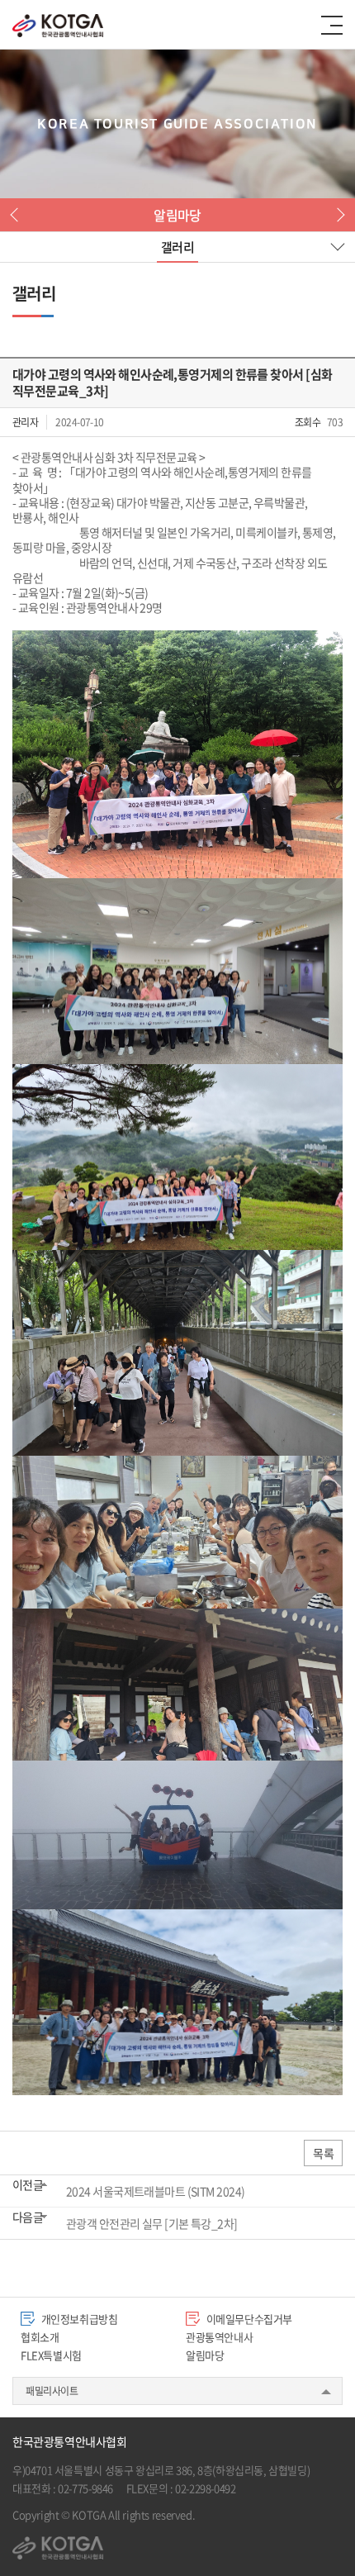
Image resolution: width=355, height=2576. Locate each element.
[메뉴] (332, 25)
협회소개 (40, 2337)
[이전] (17, 215)
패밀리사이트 (52, 2391)
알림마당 (205, 2355)
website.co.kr (286, 2514)
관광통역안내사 (219, 2337)
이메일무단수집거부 (248, 2319)
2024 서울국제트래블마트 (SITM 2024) (155, 2191)
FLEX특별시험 (51, 2355)
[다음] (338, 215)
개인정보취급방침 (78, 2319)
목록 (323, 2153)
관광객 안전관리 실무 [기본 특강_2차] (152, 2223)
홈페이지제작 (226, 2514)
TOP (322, 2543)
